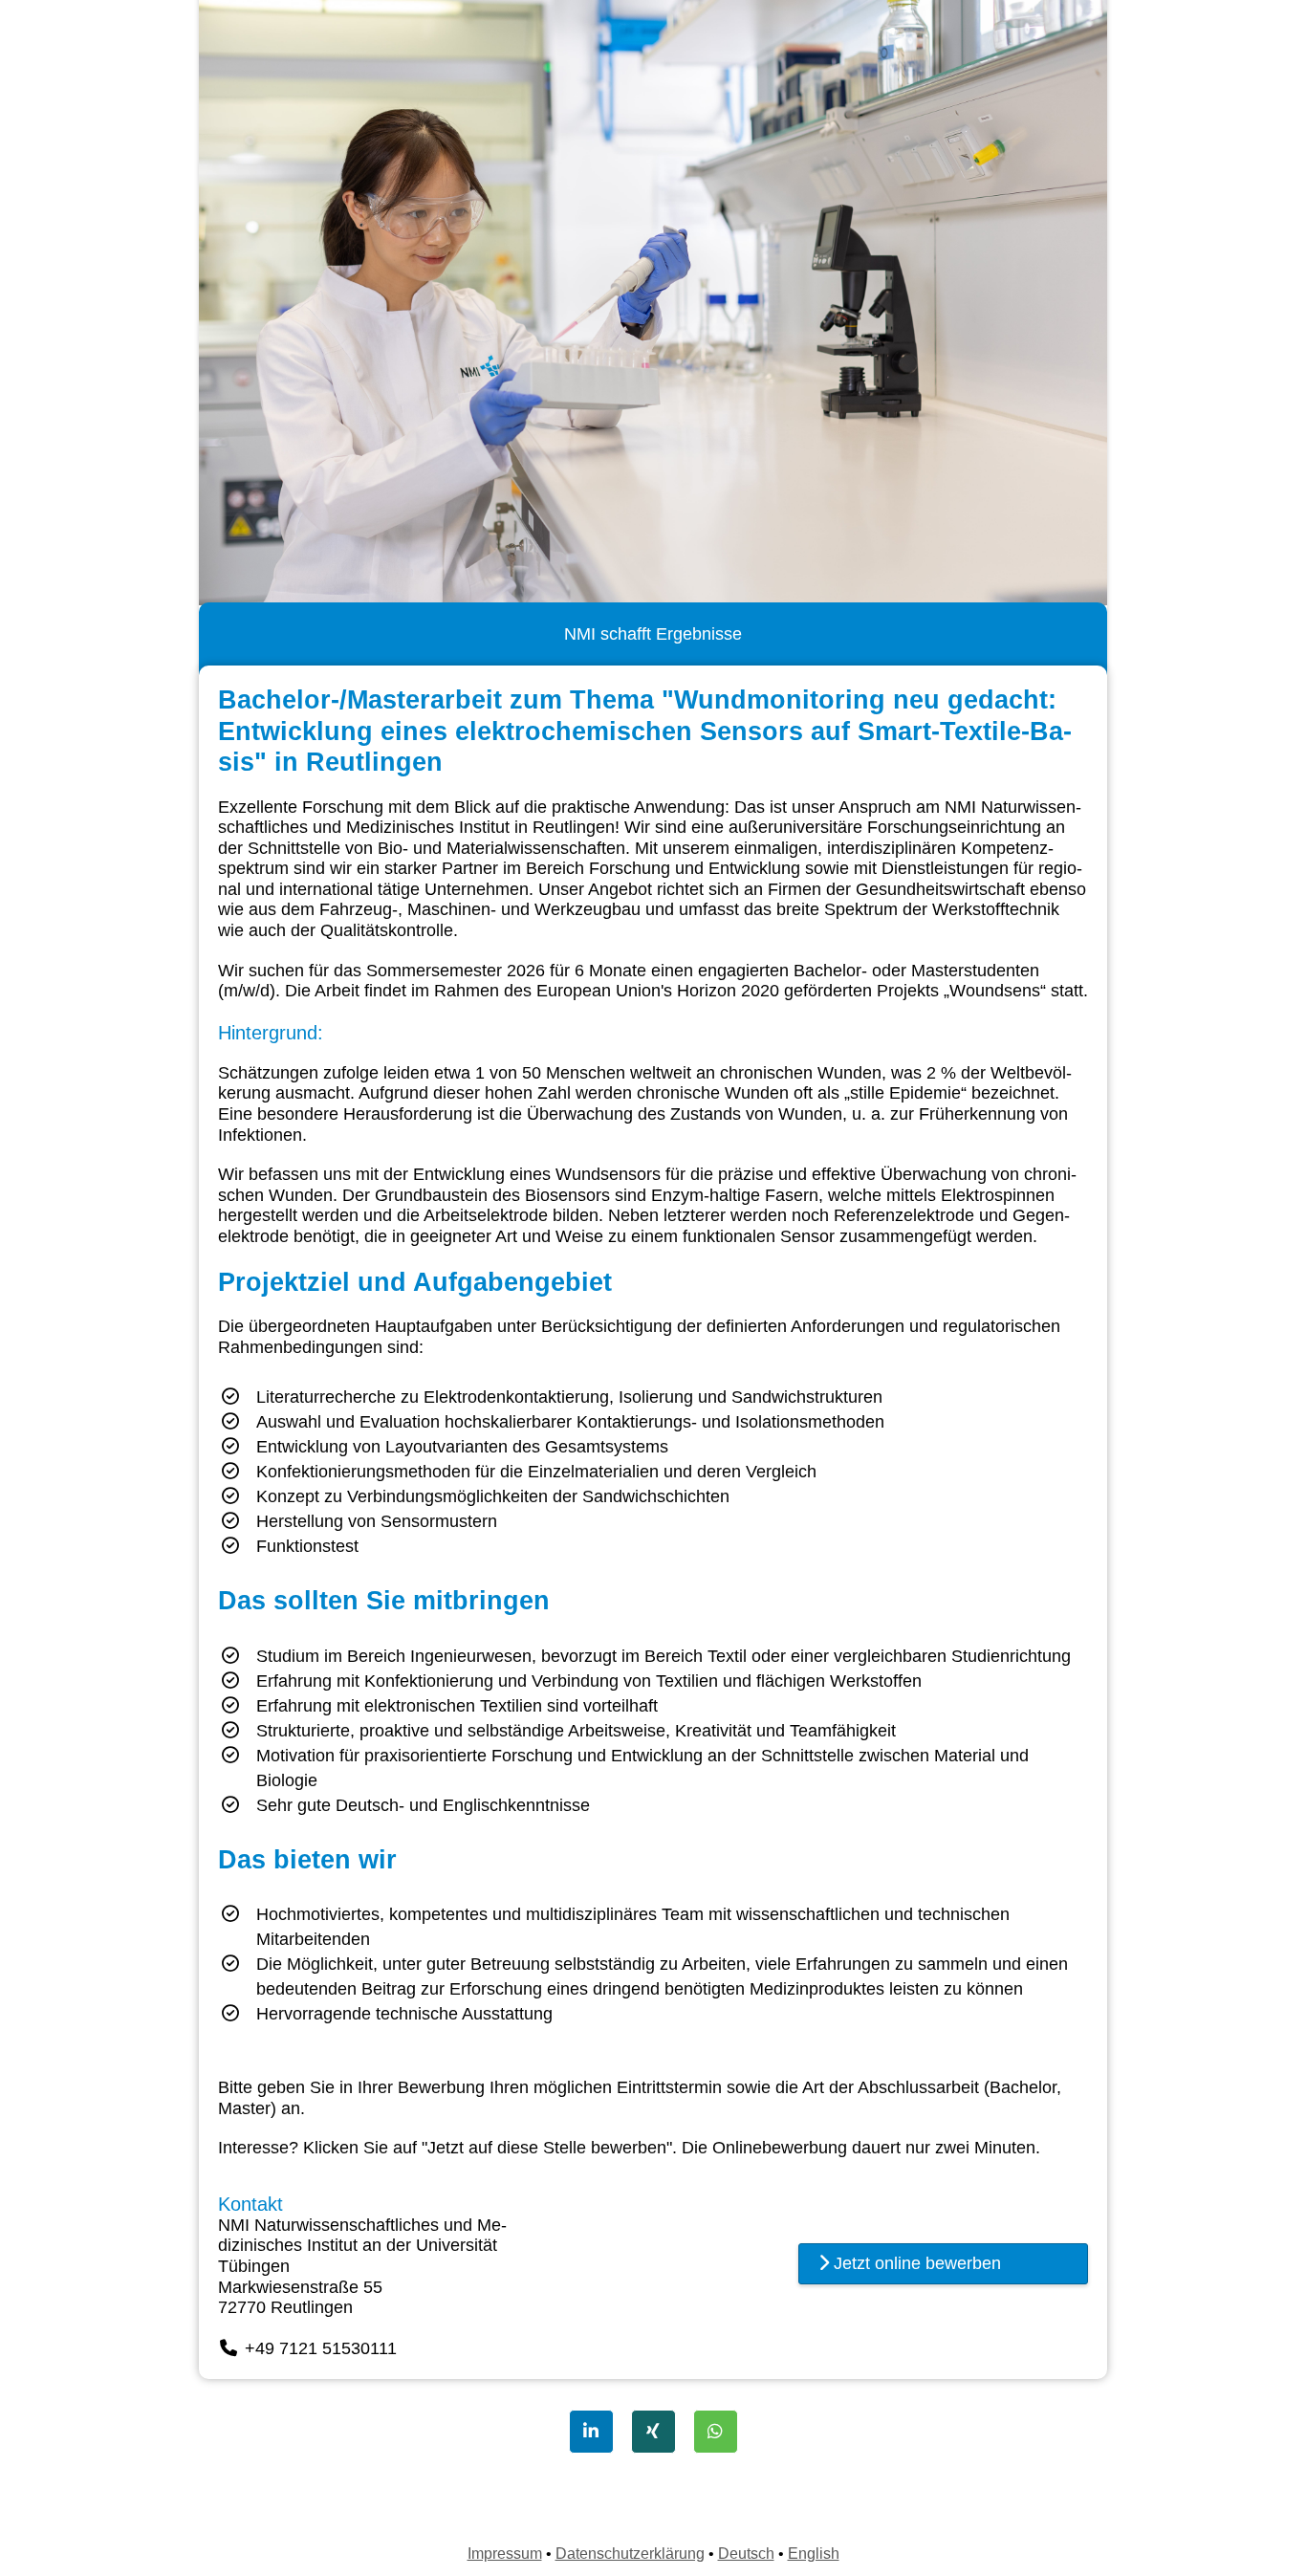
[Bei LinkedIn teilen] (591, 2432)
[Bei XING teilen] (653, 2432)
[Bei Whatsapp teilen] (716, 2432)
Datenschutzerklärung (630, 2554)
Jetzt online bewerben (915, 2263)
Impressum (505, 2554)
